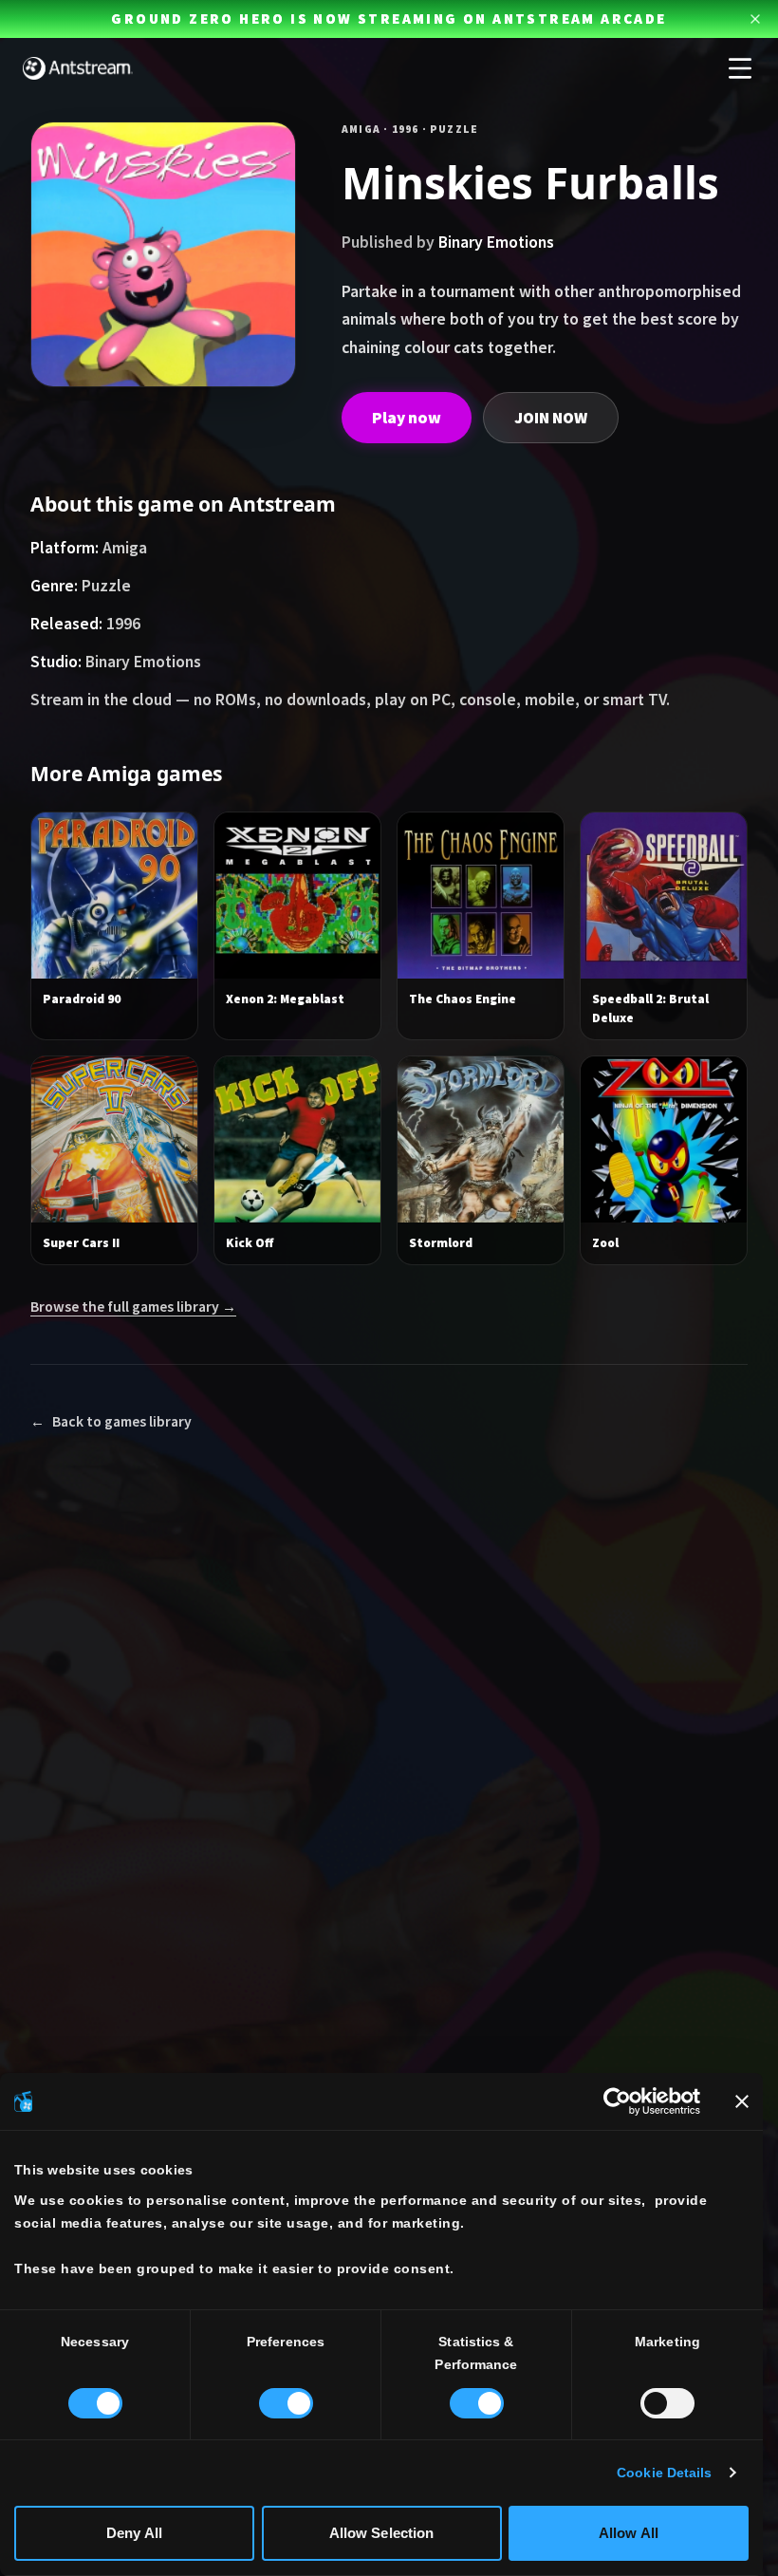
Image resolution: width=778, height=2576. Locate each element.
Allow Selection (382, 2533)
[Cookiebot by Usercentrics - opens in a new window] (617, 2101)
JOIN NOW (551, 418)
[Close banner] (742, 2101)
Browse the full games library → (133, 1307)
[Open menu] (740, 68)
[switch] (286, 2403)
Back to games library (111, 1421)
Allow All (629, 2533)
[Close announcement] (755, 19)
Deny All (134, 2533)
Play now (407, 418)
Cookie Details (664, 2473)
